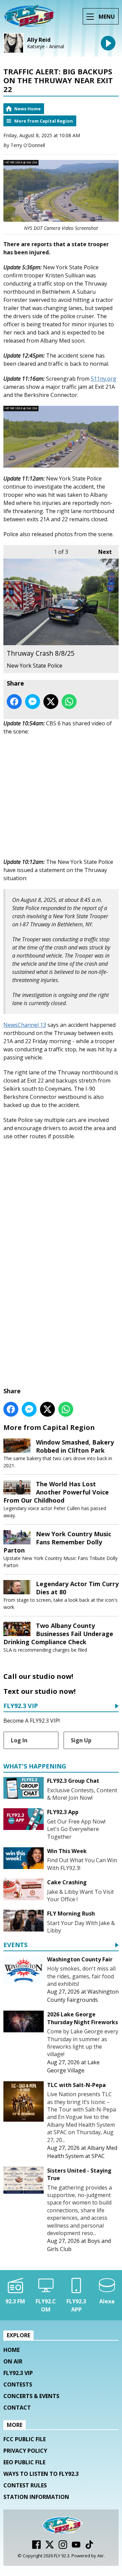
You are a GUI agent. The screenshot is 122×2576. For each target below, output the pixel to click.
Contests (18, 2384)
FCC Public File (25, 2439)
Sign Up (81, 1740)
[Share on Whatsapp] (69, 702)
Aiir (100, 2556)
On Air (13, 2361)
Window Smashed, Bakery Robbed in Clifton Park (75, 1446)
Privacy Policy (25, 2451)
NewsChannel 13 (25, 1025)
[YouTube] (76, 2547)
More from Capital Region (44, 121)
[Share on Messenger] (33, 702)
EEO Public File (24, 2462)
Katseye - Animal (46, 47)
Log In (19, 1740)
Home (12, 2350)
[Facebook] (36, 2547)
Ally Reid (39, 40)
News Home (27, 109)
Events (15, 1945)
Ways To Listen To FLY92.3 (41, 2474)
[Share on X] (51, 702)
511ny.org (104, 379)
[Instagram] (63, 2547)
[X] (50, 2547)
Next (102, 552)
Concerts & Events (31, 2396)
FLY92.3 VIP (21, 1706)
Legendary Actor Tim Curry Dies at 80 (77, 1588)
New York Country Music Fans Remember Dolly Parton (57, 1542)
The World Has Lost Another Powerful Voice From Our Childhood (56, 1492)
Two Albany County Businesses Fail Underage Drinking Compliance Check (58, 1634)
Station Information (36, 2497)
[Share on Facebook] (14, 702)
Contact (17, 2408)
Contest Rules (25, 2485)
